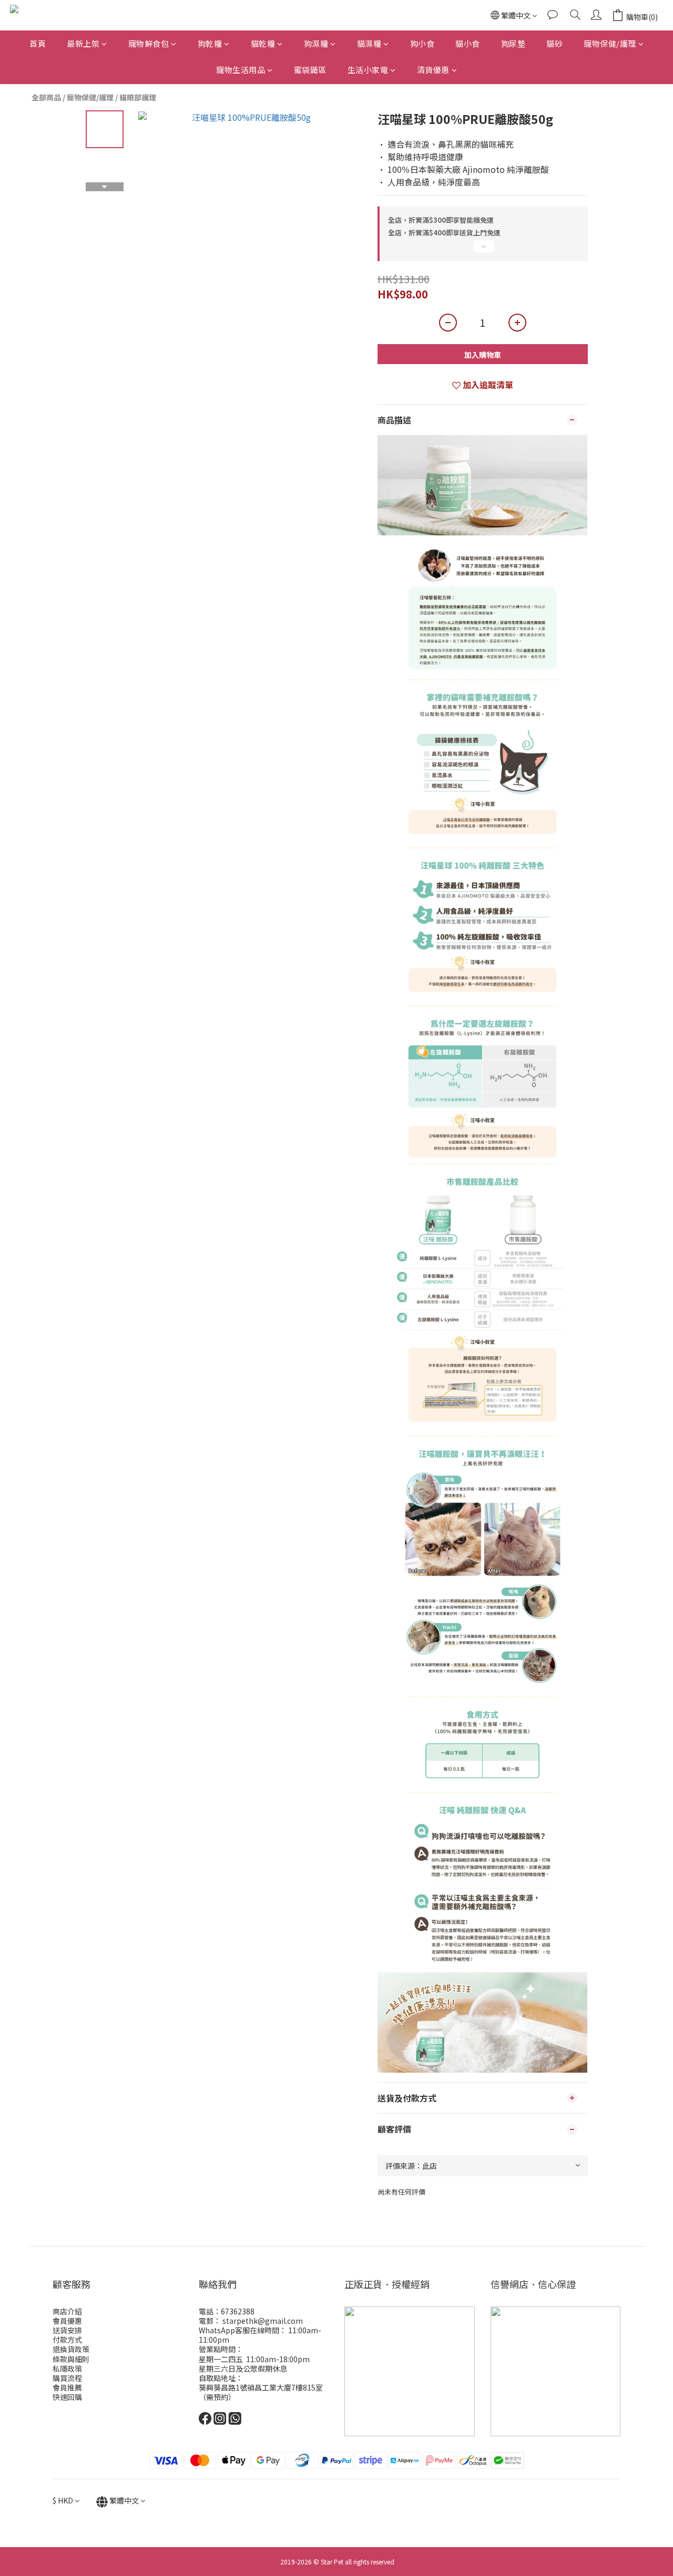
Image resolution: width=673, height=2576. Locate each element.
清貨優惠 (433, 70)
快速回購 (67, 2397)
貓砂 (554, 43)
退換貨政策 (71, 2349)
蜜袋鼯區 (310, 70)
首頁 (38, 43)
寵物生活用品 (241, 70)
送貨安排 (67, 2330)
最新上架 (83, 43)
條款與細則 (71, 2359)
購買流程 (67, 2378)
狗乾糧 (210, 43)
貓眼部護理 (138, 97)
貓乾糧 (263, 43)
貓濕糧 (369, 43)
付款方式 (67, 2340)
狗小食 (422, 43)
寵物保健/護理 (610, 43)
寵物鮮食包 (149, 43)
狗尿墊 (513, 43)
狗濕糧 (316, 43)
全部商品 (46, 97)
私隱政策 (67, 2368)
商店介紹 (67, 2311)
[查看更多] (483, 251)
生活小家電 (368, 70)
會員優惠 (67, 2321)
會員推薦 (67, 2387)
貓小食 (468, 43)
